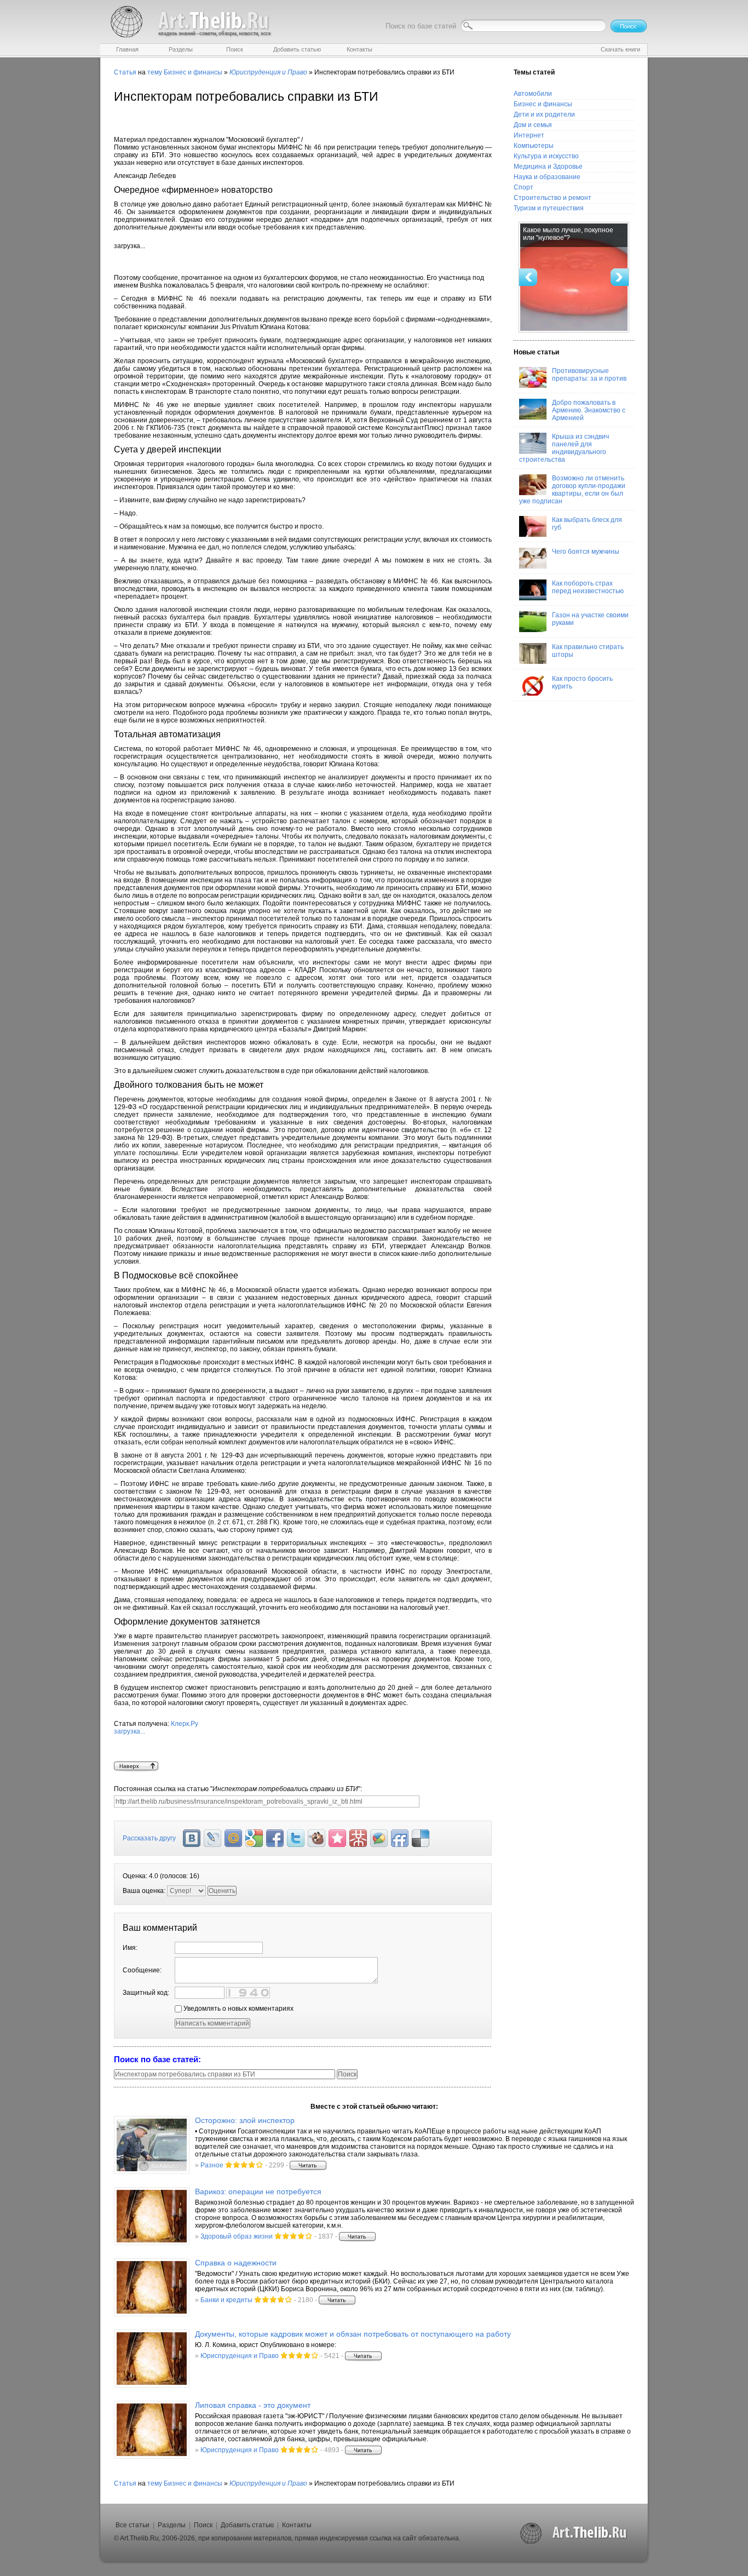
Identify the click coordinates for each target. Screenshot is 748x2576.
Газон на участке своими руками (590, 619)
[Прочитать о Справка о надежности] (152, 2287)
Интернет (529, 135)
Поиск (203, 2525)
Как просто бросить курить (582, 682)
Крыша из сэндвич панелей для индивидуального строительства (564, 448)
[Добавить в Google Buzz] (379, 1838)
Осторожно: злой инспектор (245, 2120)
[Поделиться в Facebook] (275, 1838)
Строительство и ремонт (553, 198)
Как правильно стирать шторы (588, 651)
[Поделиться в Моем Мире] (233, 1838)
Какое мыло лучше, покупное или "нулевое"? (568, 234)
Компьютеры (534, 146)
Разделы (172, 2525)
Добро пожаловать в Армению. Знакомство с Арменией (589, 410)
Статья (125, 72)
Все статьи (133, 2525)
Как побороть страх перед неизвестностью (588, 587)
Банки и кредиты (226, 2300)
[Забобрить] (317, 1838)
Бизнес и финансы (193, 72)
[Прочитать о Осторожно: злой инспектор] (152, 2145)
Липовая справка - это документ (253, 2405)
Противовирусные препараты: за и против (589, 375)
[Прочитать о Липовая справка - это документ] (152, 2430)
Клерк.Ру (156, 1728)
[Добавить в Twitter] (296, 1838)
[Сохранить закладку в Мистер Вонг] (358, 1838)
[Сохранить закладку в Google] (254, 1838)
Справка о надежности (236, 2263)
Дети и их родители (544, 114)
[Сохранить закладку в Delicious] (421, 1838)
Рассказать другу (149, 1838)
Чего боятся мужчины (586, 552)
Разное (212, 2165)
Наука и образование (547, 177)
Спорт (523, 187)
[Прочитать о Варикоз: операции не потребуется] (152, 2216)
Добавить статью (247, 2525)
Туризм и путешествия (549, 208)
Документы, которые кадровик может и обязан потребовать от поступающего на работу (353, 2334)
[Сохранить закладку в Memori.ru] (337, 1838)
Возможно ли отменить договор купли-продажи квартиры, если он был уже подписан (572, 490)
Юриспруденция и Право (240, 2356)
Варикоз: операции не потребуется (258, 2191)
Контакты (297, 2525)
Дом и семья (533, 125)
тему (155, 72)
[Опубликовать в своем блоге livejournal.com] (212, 1838)
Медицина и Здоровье (548, 167)
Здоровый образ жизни (237, 2236)
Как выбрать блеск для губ (587, 524)
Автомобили (533, 94)
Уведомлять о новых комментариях (238, 2009)
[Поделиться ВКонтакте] (192, 1838)
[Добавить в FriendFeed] (400, 1838)
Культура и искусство (546, 156)
